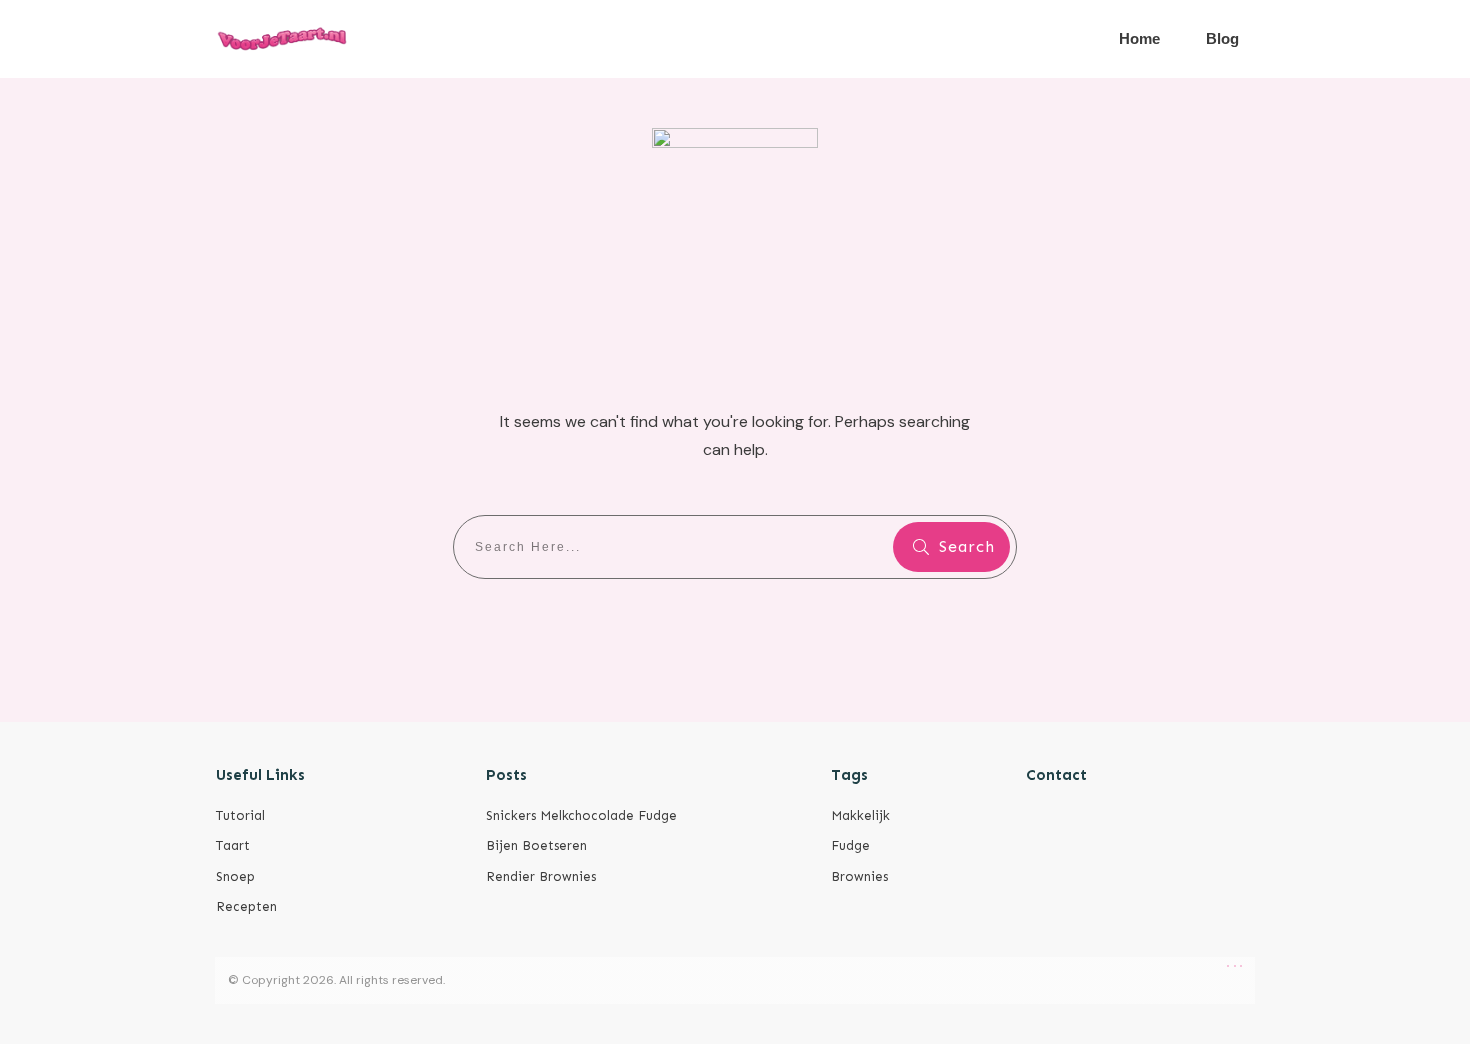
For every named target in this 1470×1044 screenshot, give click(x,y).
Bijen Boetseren (536, 845)
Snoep (235, 876)
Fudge (850, 845)
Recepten (246, 906)
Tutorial (240, 815)
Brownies (859, 876)
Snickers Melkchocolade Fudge (581, 815)
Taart (233, 845)
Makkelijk (860, 815)
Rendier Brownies (541, 876)
